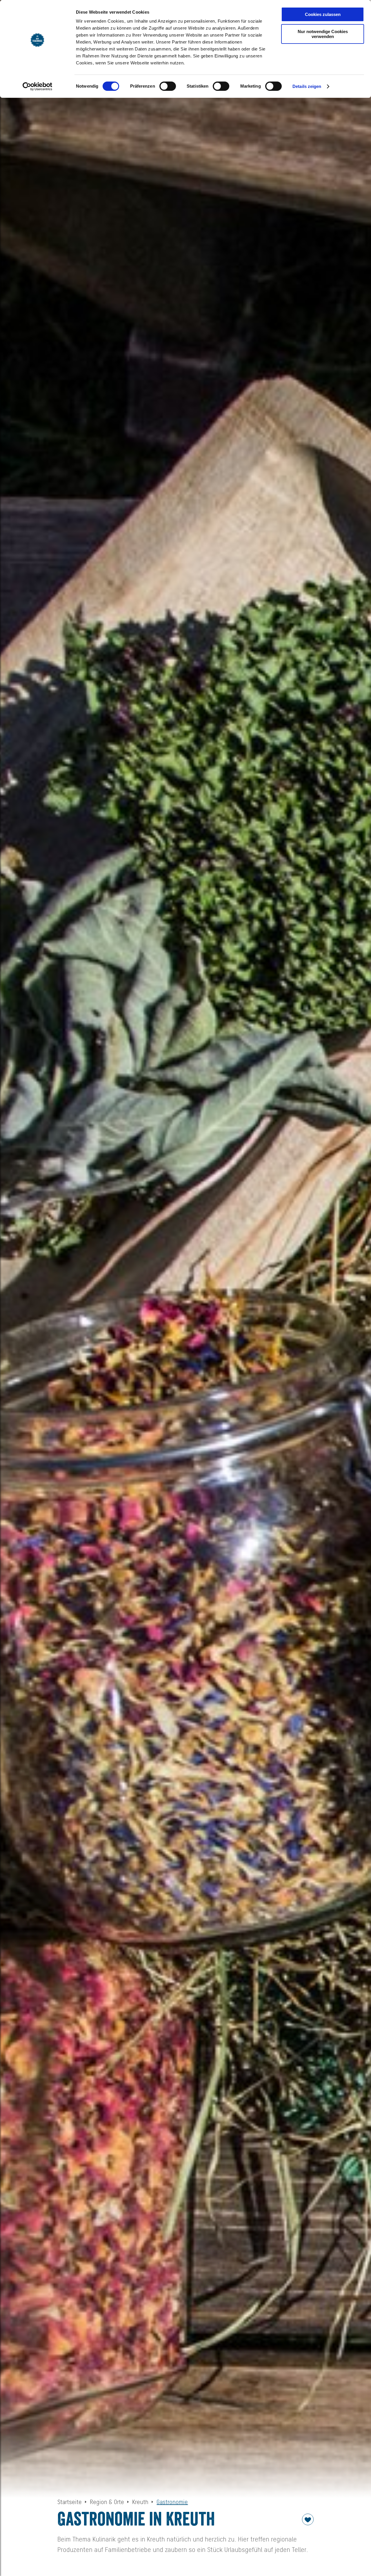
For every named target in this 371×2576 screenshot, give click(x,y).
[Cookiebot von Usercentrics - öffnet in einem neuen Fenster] (38, 86)
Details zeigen (307, 86)
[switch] (168, 86)
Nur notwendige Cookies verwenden (323, 34)
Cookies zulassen (323, 14)
